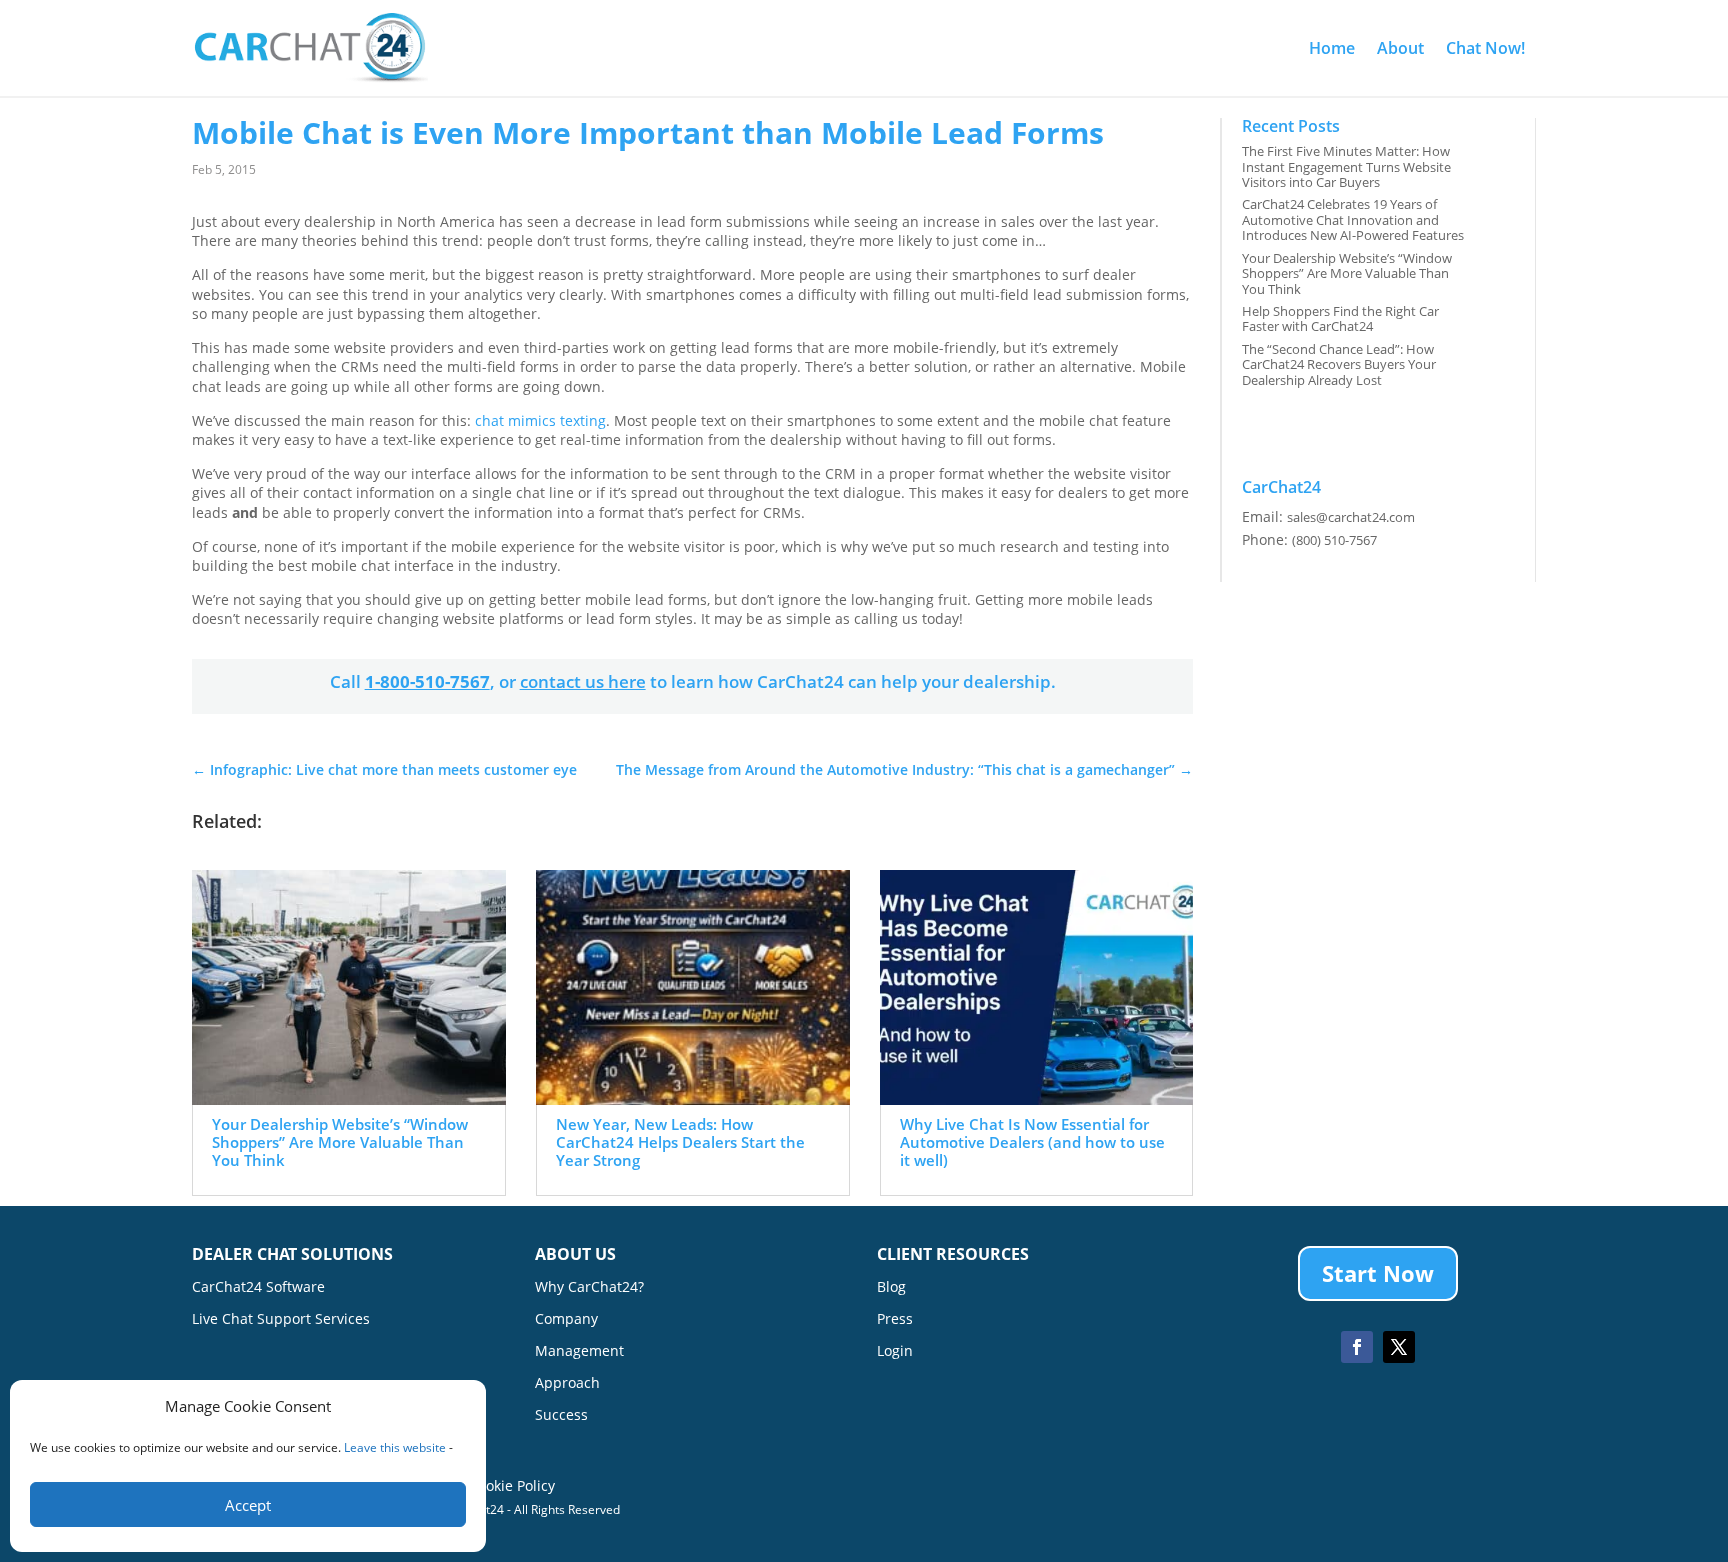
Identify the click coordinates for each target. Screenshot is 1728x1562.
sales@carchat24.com (1351, 517)
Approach (567, 1384)
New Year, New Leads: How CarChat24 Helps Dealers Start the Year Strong (680, 1142)
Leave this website (395, 1447)
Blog (891, 1288)
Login (895, 1352)
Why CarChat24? (589, 1288)
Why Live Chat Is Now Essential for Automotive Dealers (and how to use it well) (1032, 1142)
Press (895, 1320)
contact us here (583, 681)
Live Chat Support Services (281, 1320)
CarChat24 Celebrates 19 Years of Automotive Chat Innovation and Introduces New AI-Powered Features (1353, 219)
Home (1332, 48)
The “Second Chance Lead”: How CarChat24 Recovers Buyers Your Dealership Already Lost (1339, 364)
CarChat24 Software (258, 1288)
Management (579, 1352)
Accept (248, 1505)
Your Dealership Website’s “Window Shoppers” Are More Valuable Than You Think (340, 1142)
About (1400, 48)
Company (566, 1320)
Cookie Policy (512, 1485)
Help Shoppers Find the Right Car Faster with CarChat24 (1340, 319)
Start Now (1378, 1273)
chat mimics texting (540, 420)
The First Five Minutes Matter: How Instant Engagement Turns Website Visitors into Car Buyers (1346, 166)
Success (561, 1416)
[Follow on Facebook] (1357, 1347)
